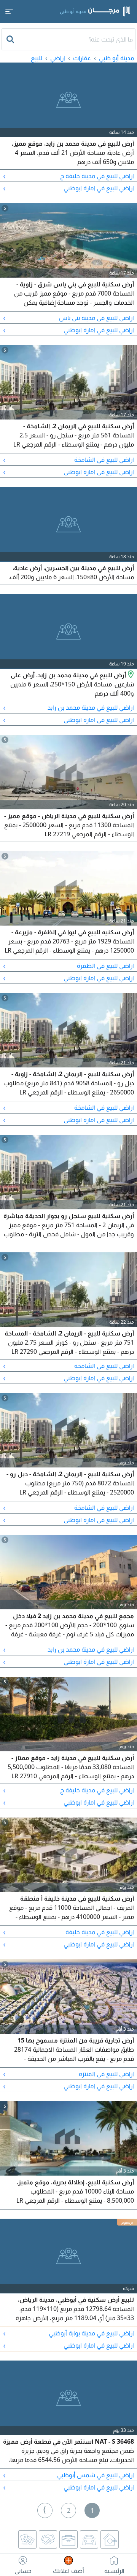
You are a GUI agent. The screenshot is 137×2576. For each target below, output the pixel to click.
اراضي (58, 58)
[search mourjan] (11, 39)
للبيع (37, 58)
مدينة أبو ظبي (116, 58)
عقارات (82, 58)
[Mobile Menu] (9, 11)
